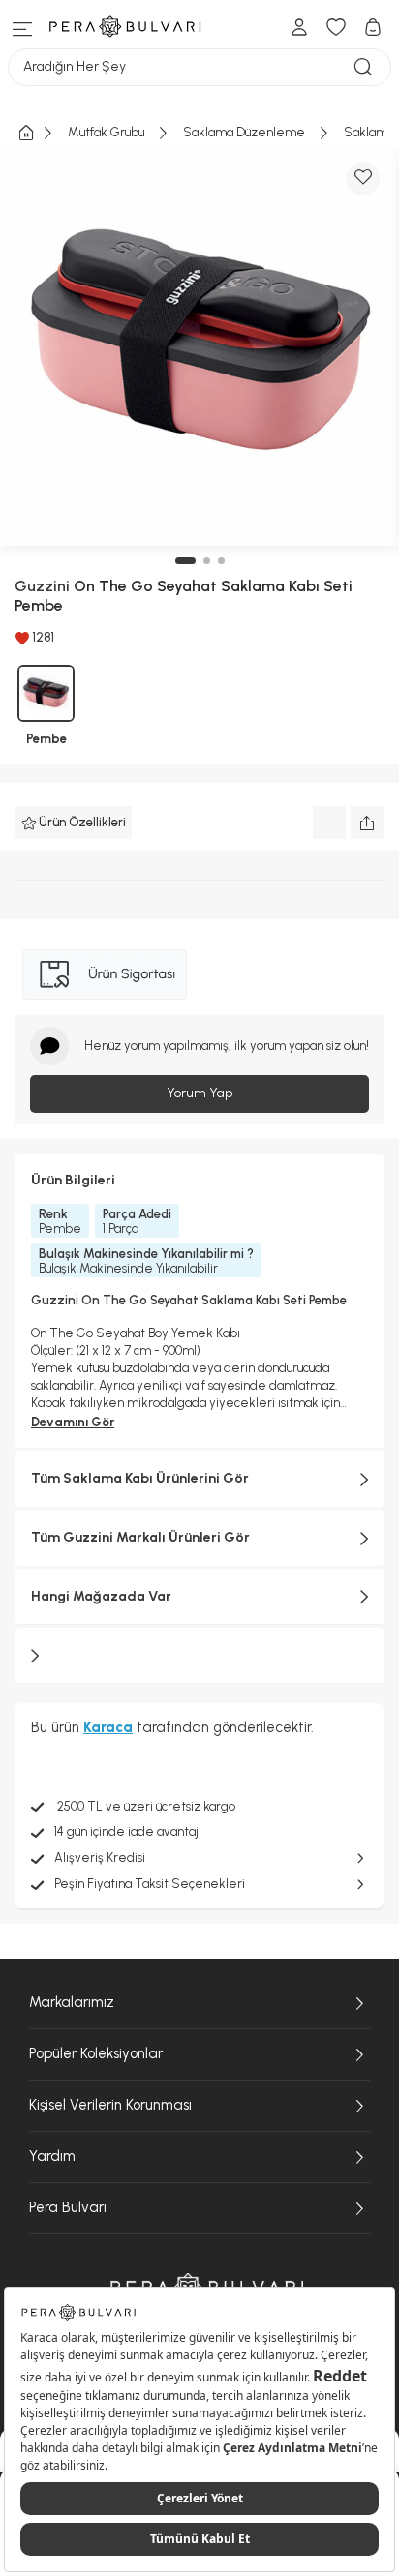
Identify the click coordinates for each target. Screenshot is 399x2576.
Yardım (52, 2156)
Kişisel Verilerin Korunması (110, 2105)
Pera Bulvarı (68, 2207)
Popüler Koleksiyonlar (96, 2053)
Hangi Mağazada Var (101, 1596)
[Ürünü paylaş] (367, 823)
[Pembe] (46, 693)
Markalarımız (72, 2002)
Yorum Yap (199, 1093)
